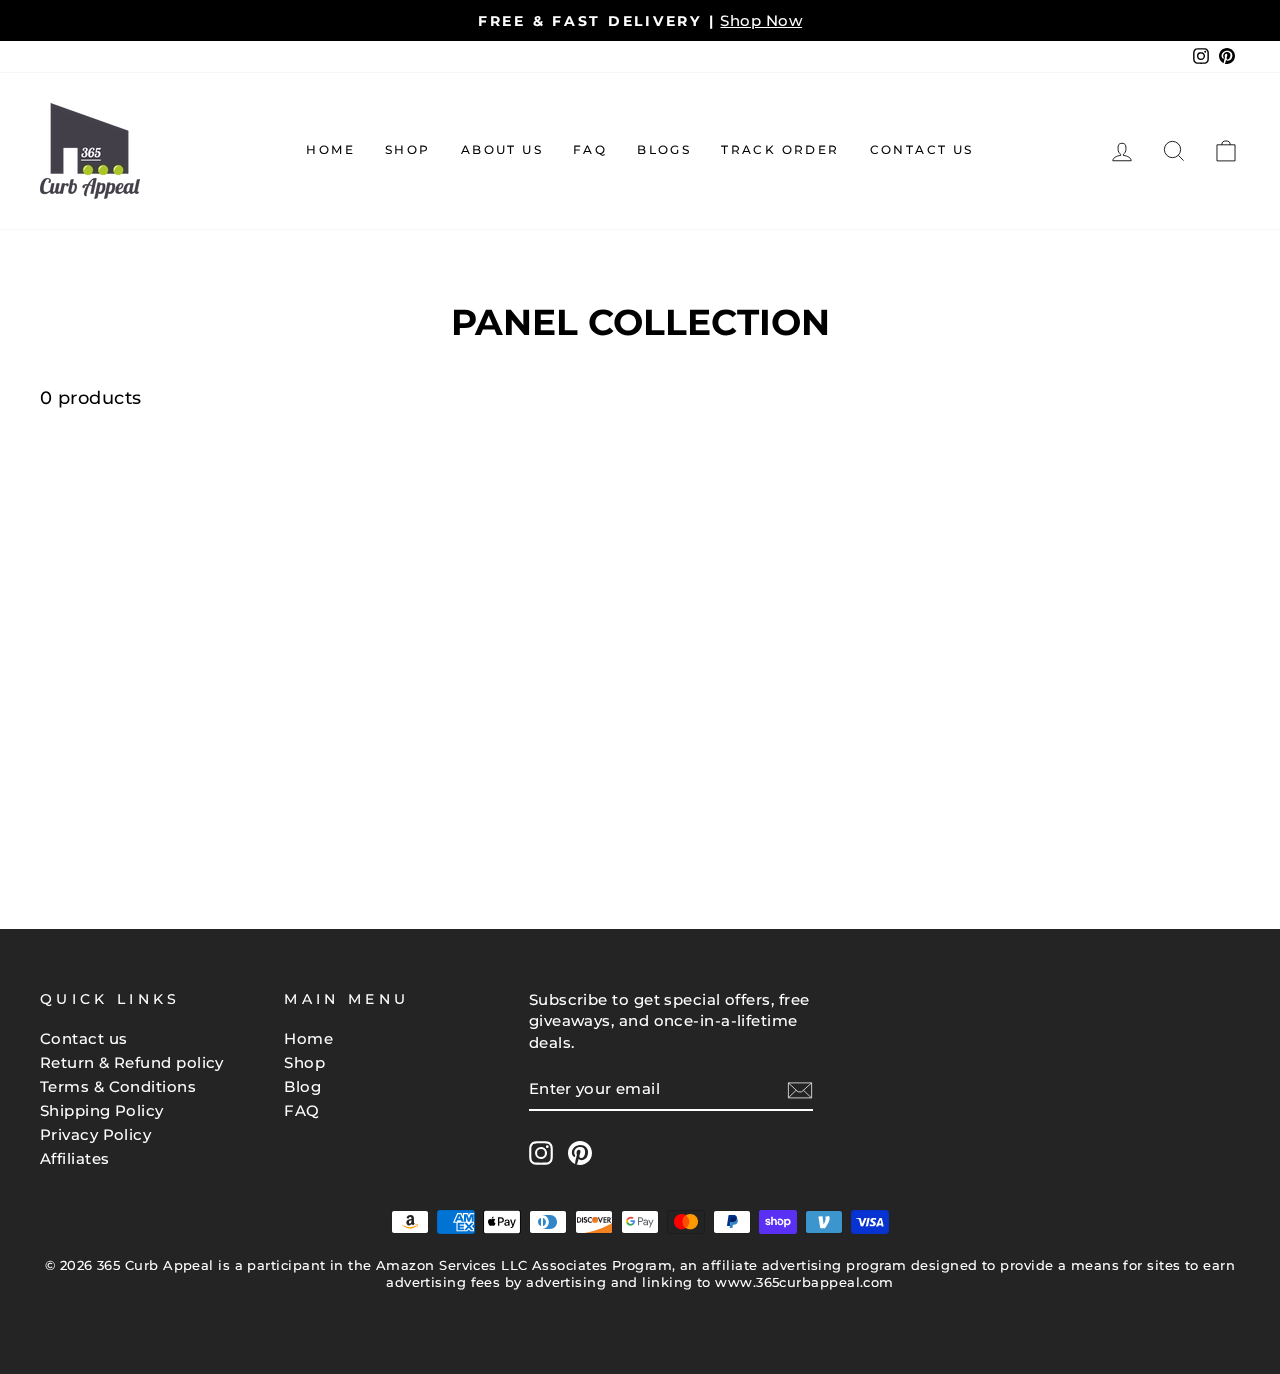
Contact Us (922, 149)
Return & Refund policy (132, 1062)
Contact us (84, 1038)
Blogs (664, 149)
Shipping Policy (102, 1110)
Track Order (780, 149)
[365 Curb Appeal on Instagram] (541, 1153)
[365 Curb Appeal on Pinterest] (580, 1153)
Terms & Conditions (118, 1086)
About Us (502, 149)
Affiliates (75, 1158)
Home (330, 149)
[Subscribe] (800, 1089)
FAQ (590, 149)
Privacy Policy (95, 1134)
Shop (408, 149)
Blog (302, 1086)
